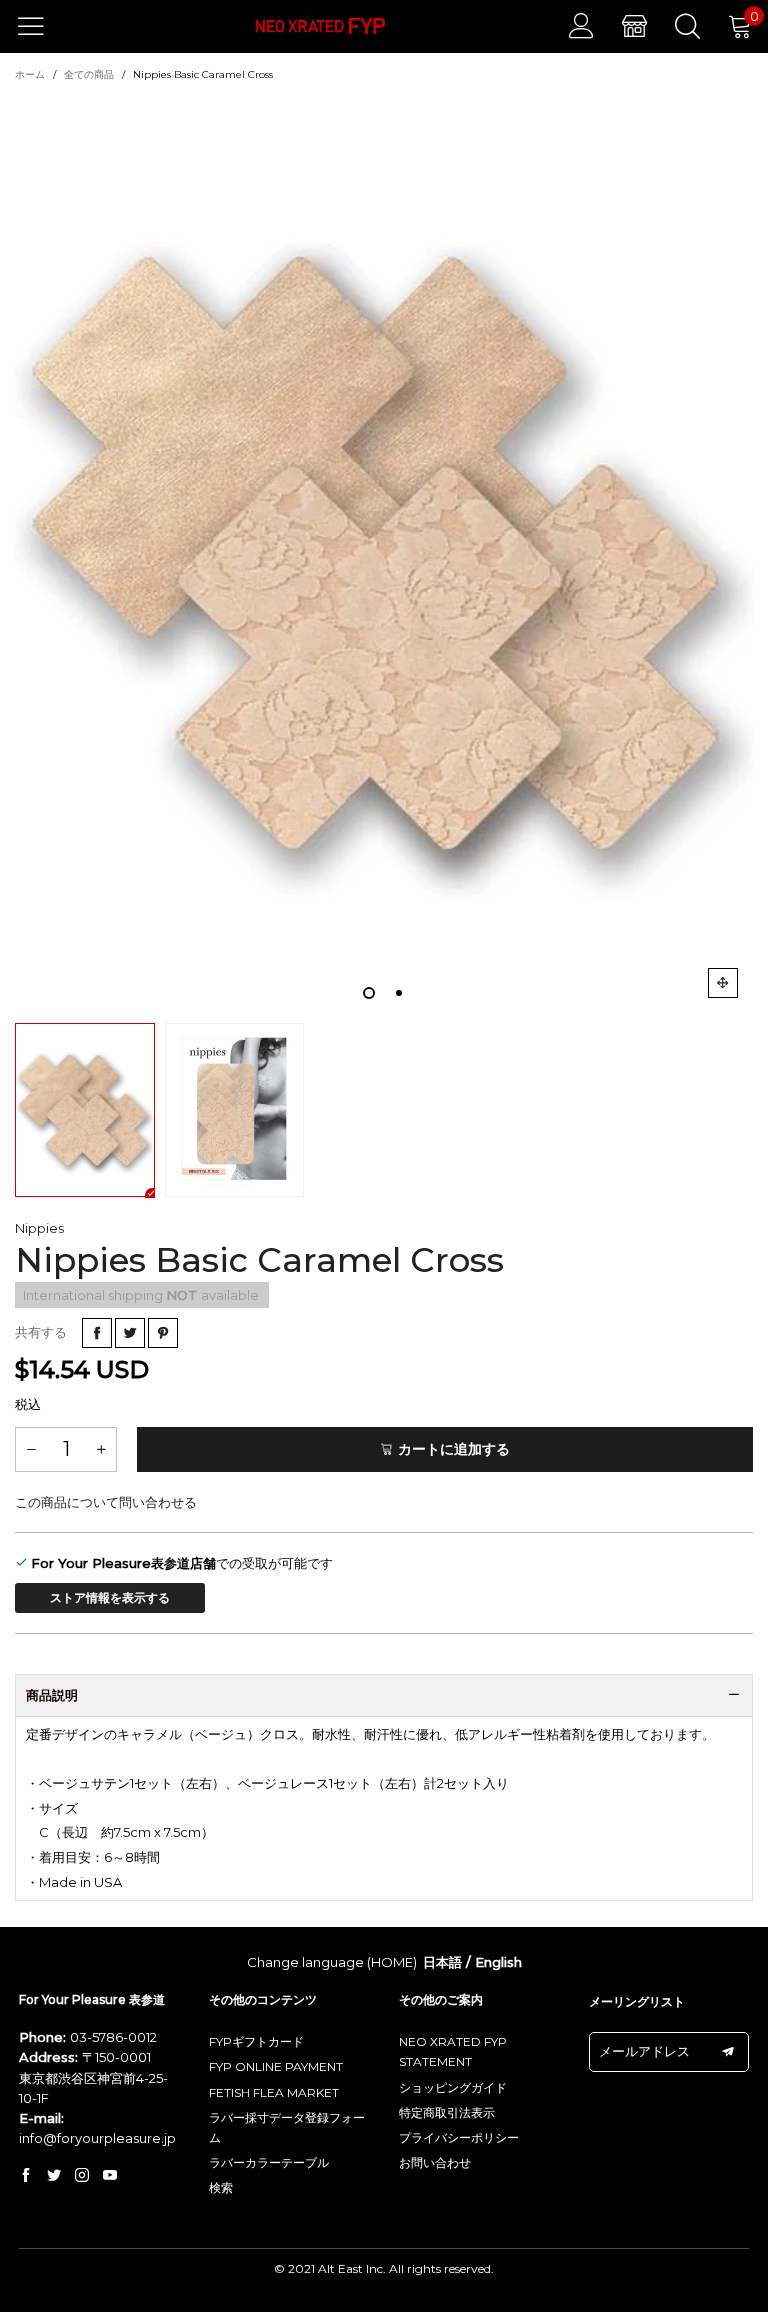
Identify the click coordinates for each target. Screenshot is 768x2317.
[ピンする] (163, 1333)
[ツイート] (130, 1333)
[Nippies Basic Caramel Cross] (384, 551)
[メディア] (723, 983)
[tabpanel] (384, 551)
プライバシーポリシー (459, 2137)
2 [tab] (399, 993)
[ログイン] (581, 25)
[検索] (687, 25)
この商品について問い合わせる (106, 1502)
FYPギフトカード (256, 2041)
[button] (31, 1449)
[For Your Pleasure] (321, 26)
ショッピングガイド (453, 2087)
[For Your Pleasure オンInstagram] (82, 2176)
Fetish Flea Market (274, 2092)
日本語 (442, 1962)
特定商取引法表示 (447, 2112)
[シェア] (97, 1333)
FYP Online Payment (276, 2066)
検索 (221, 2187)
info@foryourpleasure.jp (97, 2138)
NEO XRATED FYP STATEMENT (453, 2051)
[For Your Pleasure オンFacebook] (26, 2176)
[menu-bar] (43, 26)
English (498, 1962)
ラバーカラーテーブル (269, 2162)
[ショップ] (634, 25)
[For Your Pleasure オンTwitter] (54, 2176)
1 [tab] (369, 993)
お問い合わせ (435, 2162)
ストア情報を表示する (110, 1597)
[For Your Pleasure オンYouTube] (110, 2176)
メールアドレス (644, 2051)
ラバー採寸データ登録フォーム (287, 2127)
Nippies (39, 1228)
